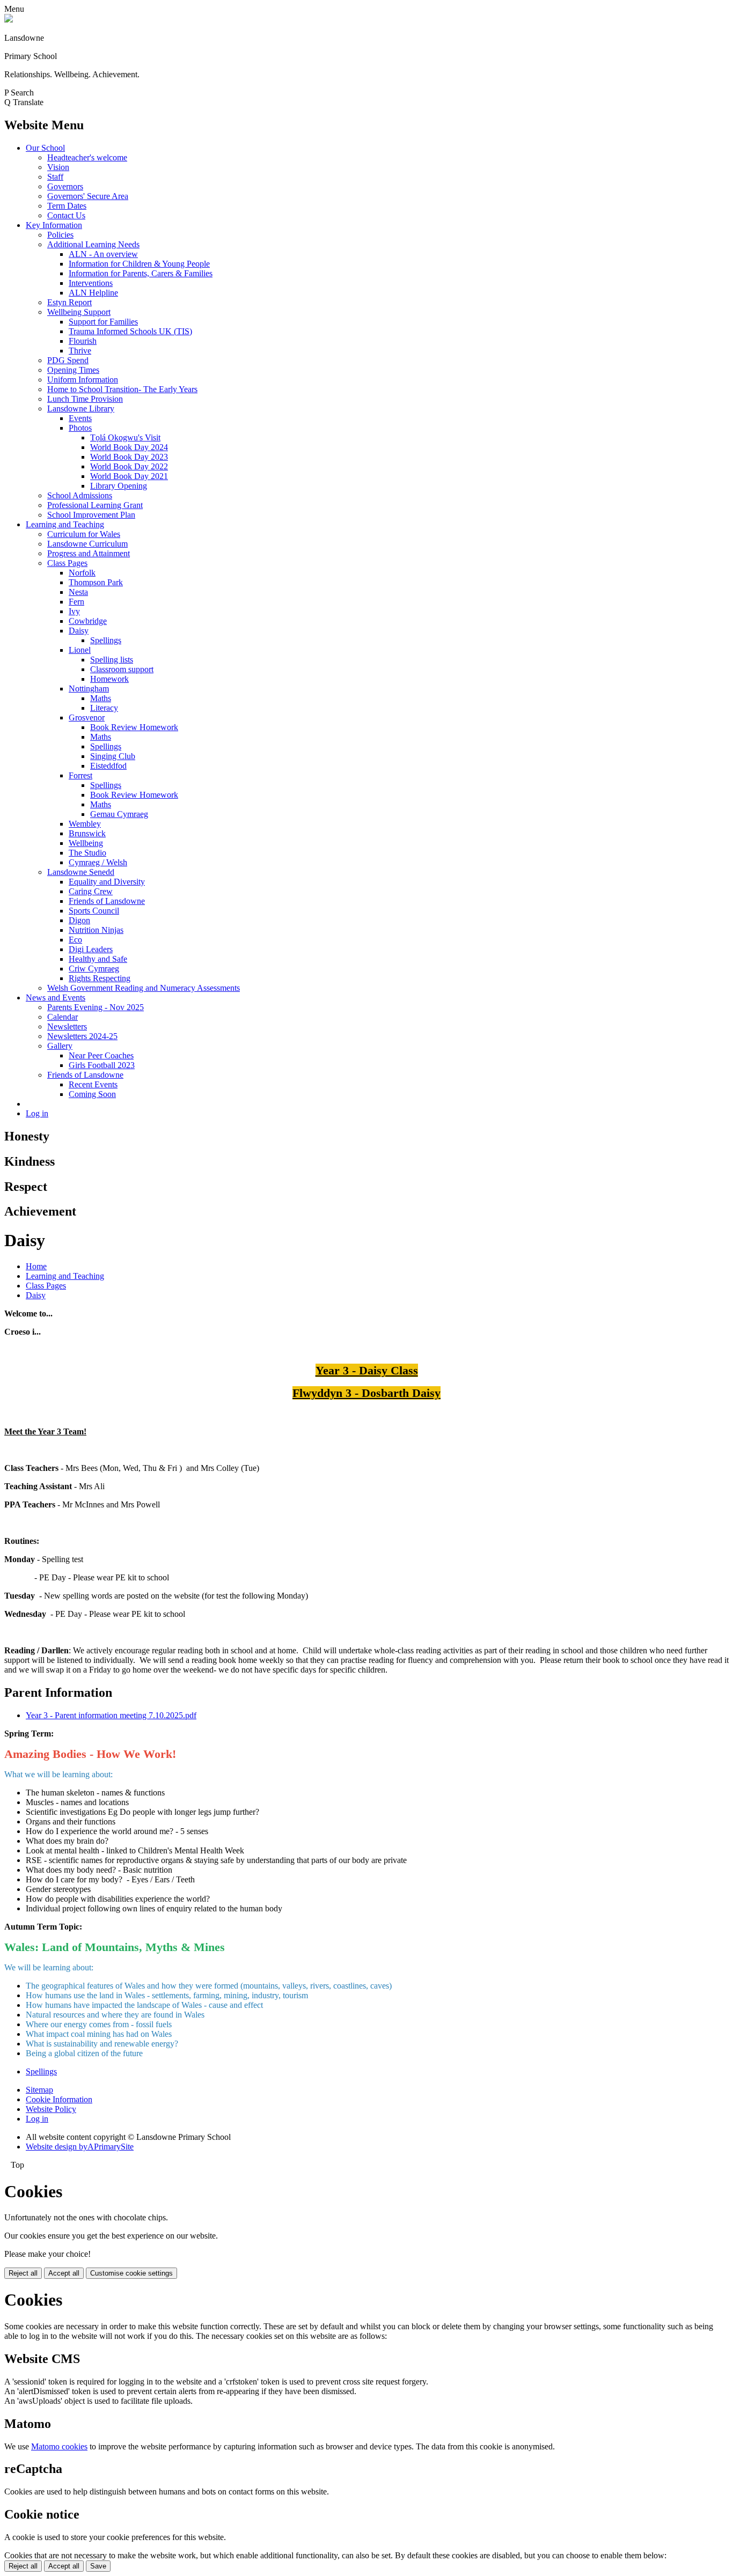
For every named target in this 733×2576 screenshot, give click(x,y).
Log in (37, 1113)
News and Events (56, 998)
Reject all (23, 2273)
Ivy (74, 611)
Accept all (64, 2273)
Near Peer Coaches (101, 1055)
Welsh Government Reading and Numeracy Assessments (144, 988)
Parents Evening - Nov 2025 (96, 1007)
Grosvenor (87, 717)
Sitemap (39, 2090)
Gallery (60, 1046)
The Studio (87, 853)
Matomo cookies (59, 2446)
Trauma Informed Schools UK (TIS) (130, 331)
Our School (45, 148)
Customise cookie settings (131, 2273)
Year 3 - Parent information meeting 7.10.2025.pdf (111, 1715)
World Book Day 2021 (129, 476)
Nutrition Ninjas (96, 930)
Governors (65, 186)
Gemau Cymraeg (119, 814)
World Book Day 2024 (129, 447)
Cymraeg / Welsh (98, 862)
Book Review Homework (134, 727)
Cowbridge (88, 621)
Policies (60, 235)
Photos (80, 428)
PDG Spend (68, 360)
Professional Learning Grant (95, 505)
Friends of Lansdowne (107, 901)
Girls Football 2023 (102, 1065)
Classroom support (122, 669)
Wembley (85, 824)
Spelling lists (112, 660)
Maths (101, 698)
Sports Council (94, 911)
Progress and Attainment (89, 553)
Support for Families (103, 322)
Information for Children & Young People (139, 264)
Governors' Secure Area (88, 196)
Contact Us (66, 215)
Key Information (54, 225)
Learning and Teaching (65, 524)
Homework (109, 679)
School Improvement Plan (91, 515)
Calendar (63, 1017)
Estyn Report (69, 302)
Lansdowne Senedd (81, 872)
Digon (79, 920)
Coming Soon (92, 1094)
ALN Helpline (93, 293)
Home (36, 1266)
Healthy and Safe (98, 959)
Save (98, 2566)
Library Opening (119, 486)
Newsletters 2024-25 (82, 1036)
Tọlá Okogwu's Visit (125, 437)
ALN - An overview (103, 254)
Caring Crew (91, 891)
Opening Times (73, 370)
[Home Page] (9, 20)
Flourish (83, 341)
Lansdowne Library (81, 409)
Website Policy (51, 2109)
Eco (75, 940)
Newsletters (67, 1026)
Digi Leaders (91, 949)
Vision (58, 167)
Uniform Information (83, 380)
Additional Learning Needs (93, 244)
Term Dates (67, 206)
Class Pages (67, 563)
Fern (76, 602)
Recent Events (93, 1084)
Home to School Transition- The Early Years (122, 389)
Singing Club (113, 756)
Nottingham (89, 689)
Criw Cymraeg (94, 969)
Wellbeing (86, 843)
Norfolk (82, 573)
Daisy (79, 631)
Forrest (80, 775)
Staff (55, 177)
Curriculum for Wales (84, 534)
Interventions (91, 283)
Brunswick (87, 833)
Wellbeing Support (79, 312)
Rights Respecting (100, 978)
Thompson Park (96, 582)
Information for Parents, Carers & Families (141, 273)
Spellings (106, 640)
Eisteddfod (108, 766)
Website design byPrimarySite (80, 2147)
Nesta (78, 592)
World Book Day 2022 (129, 466)
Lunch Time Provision (85, 399)
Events (80, 418)
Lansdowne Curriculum (87, 544)
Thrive (80, 351)
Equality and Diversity (107, 882)
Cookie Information (59, 2099)
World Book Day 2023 (129, 457)
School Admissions (80, 495)
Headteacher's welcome (87, 157)
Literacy (104, 708)
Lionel (80, 650)
